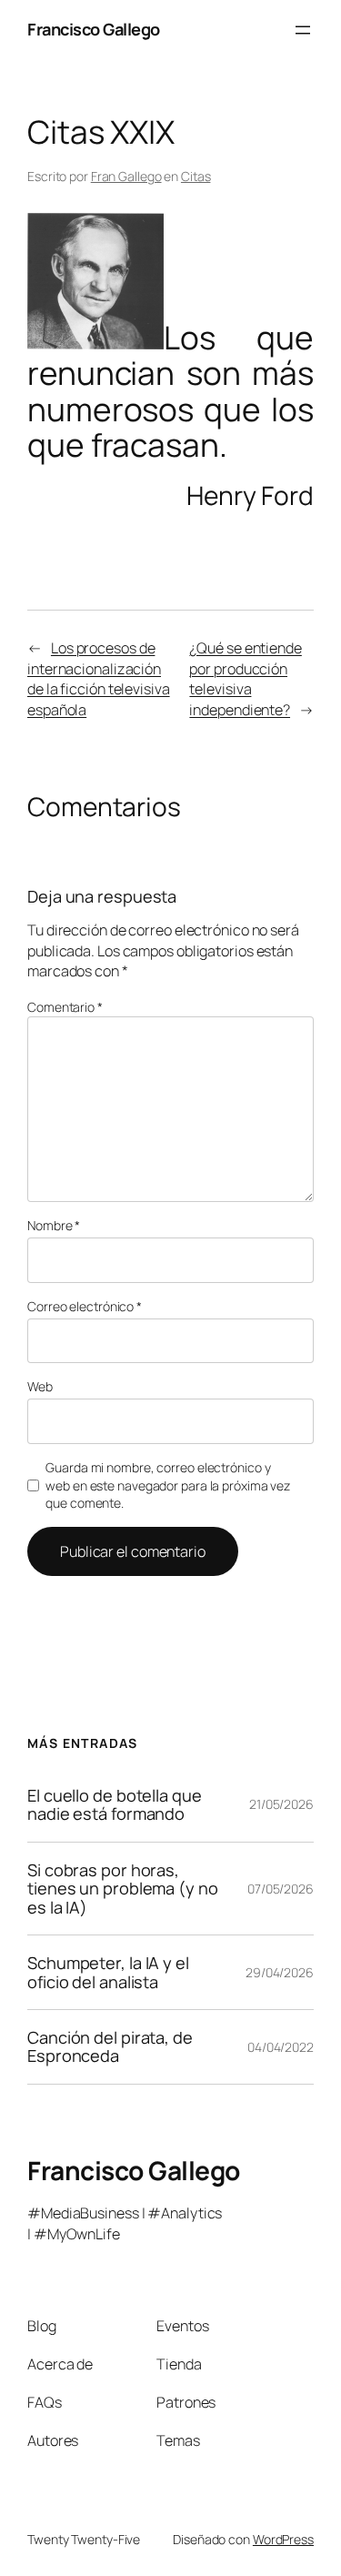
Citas (196, 176)
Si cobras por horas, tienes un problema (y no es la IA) (123, 1889)
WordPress (283, 2539)
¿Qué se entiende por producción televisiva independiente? (245, 679)
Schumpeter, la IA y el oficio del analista (108, 1972)
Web (40, 1386)
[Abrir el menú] (303, 30)
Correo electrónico (85, 1306)
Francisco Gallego (94, 29)
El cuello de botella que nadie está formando (115, 1805)
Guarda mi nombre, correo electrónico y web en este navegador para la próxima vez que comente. (168, 1485)
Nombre (54, 1225)
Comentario (65, 1007)
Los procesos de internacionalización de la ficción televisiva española (99, 679)
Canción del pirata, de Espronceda (110, 2047)
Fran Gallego (126, 176)
